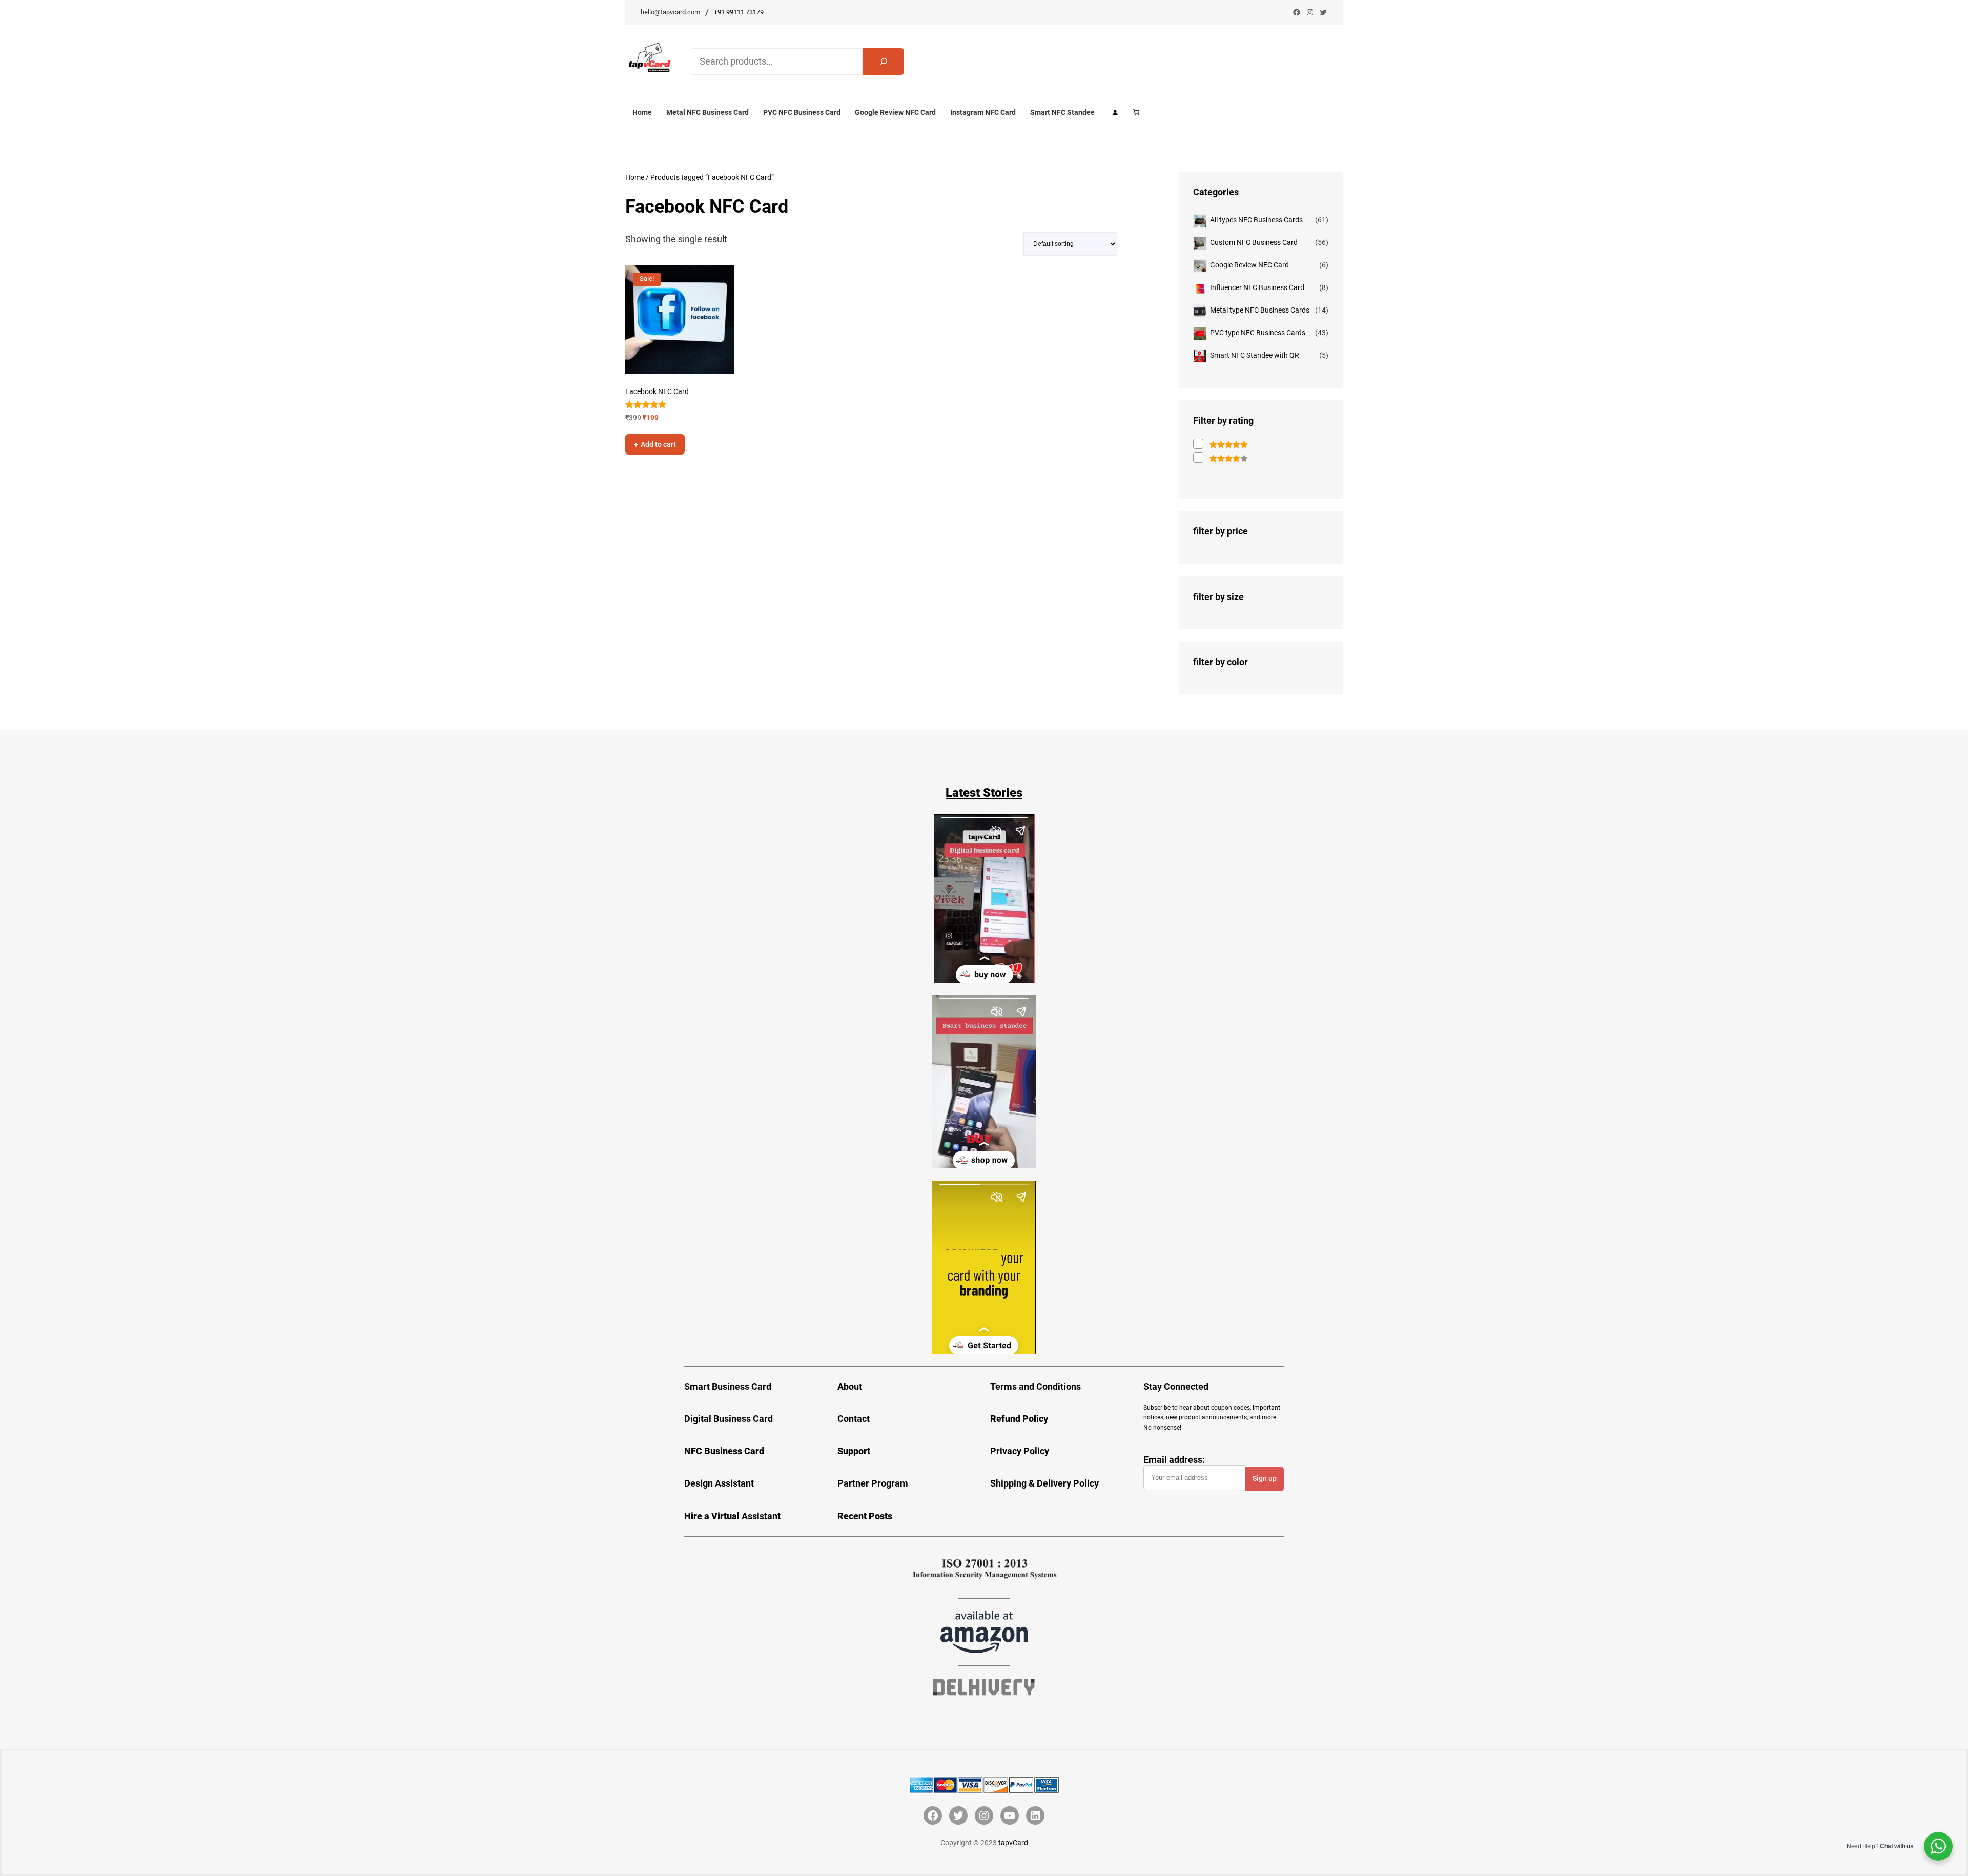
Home (635, 177)
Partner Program (873, 1483)
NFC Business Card (724, 1451)
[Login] (1115, 112)
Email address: (1174, 1460)
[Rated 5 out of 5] (1220, 445)
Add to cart (658, 444)
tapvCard (1013, 1843)
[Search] (884, 61)
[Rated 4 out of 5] (1220, 458)
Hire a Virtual (713, 1516)
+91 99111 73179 (739, 12)
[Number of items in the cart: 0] (1136, 112)
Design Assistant (719, 1483)
